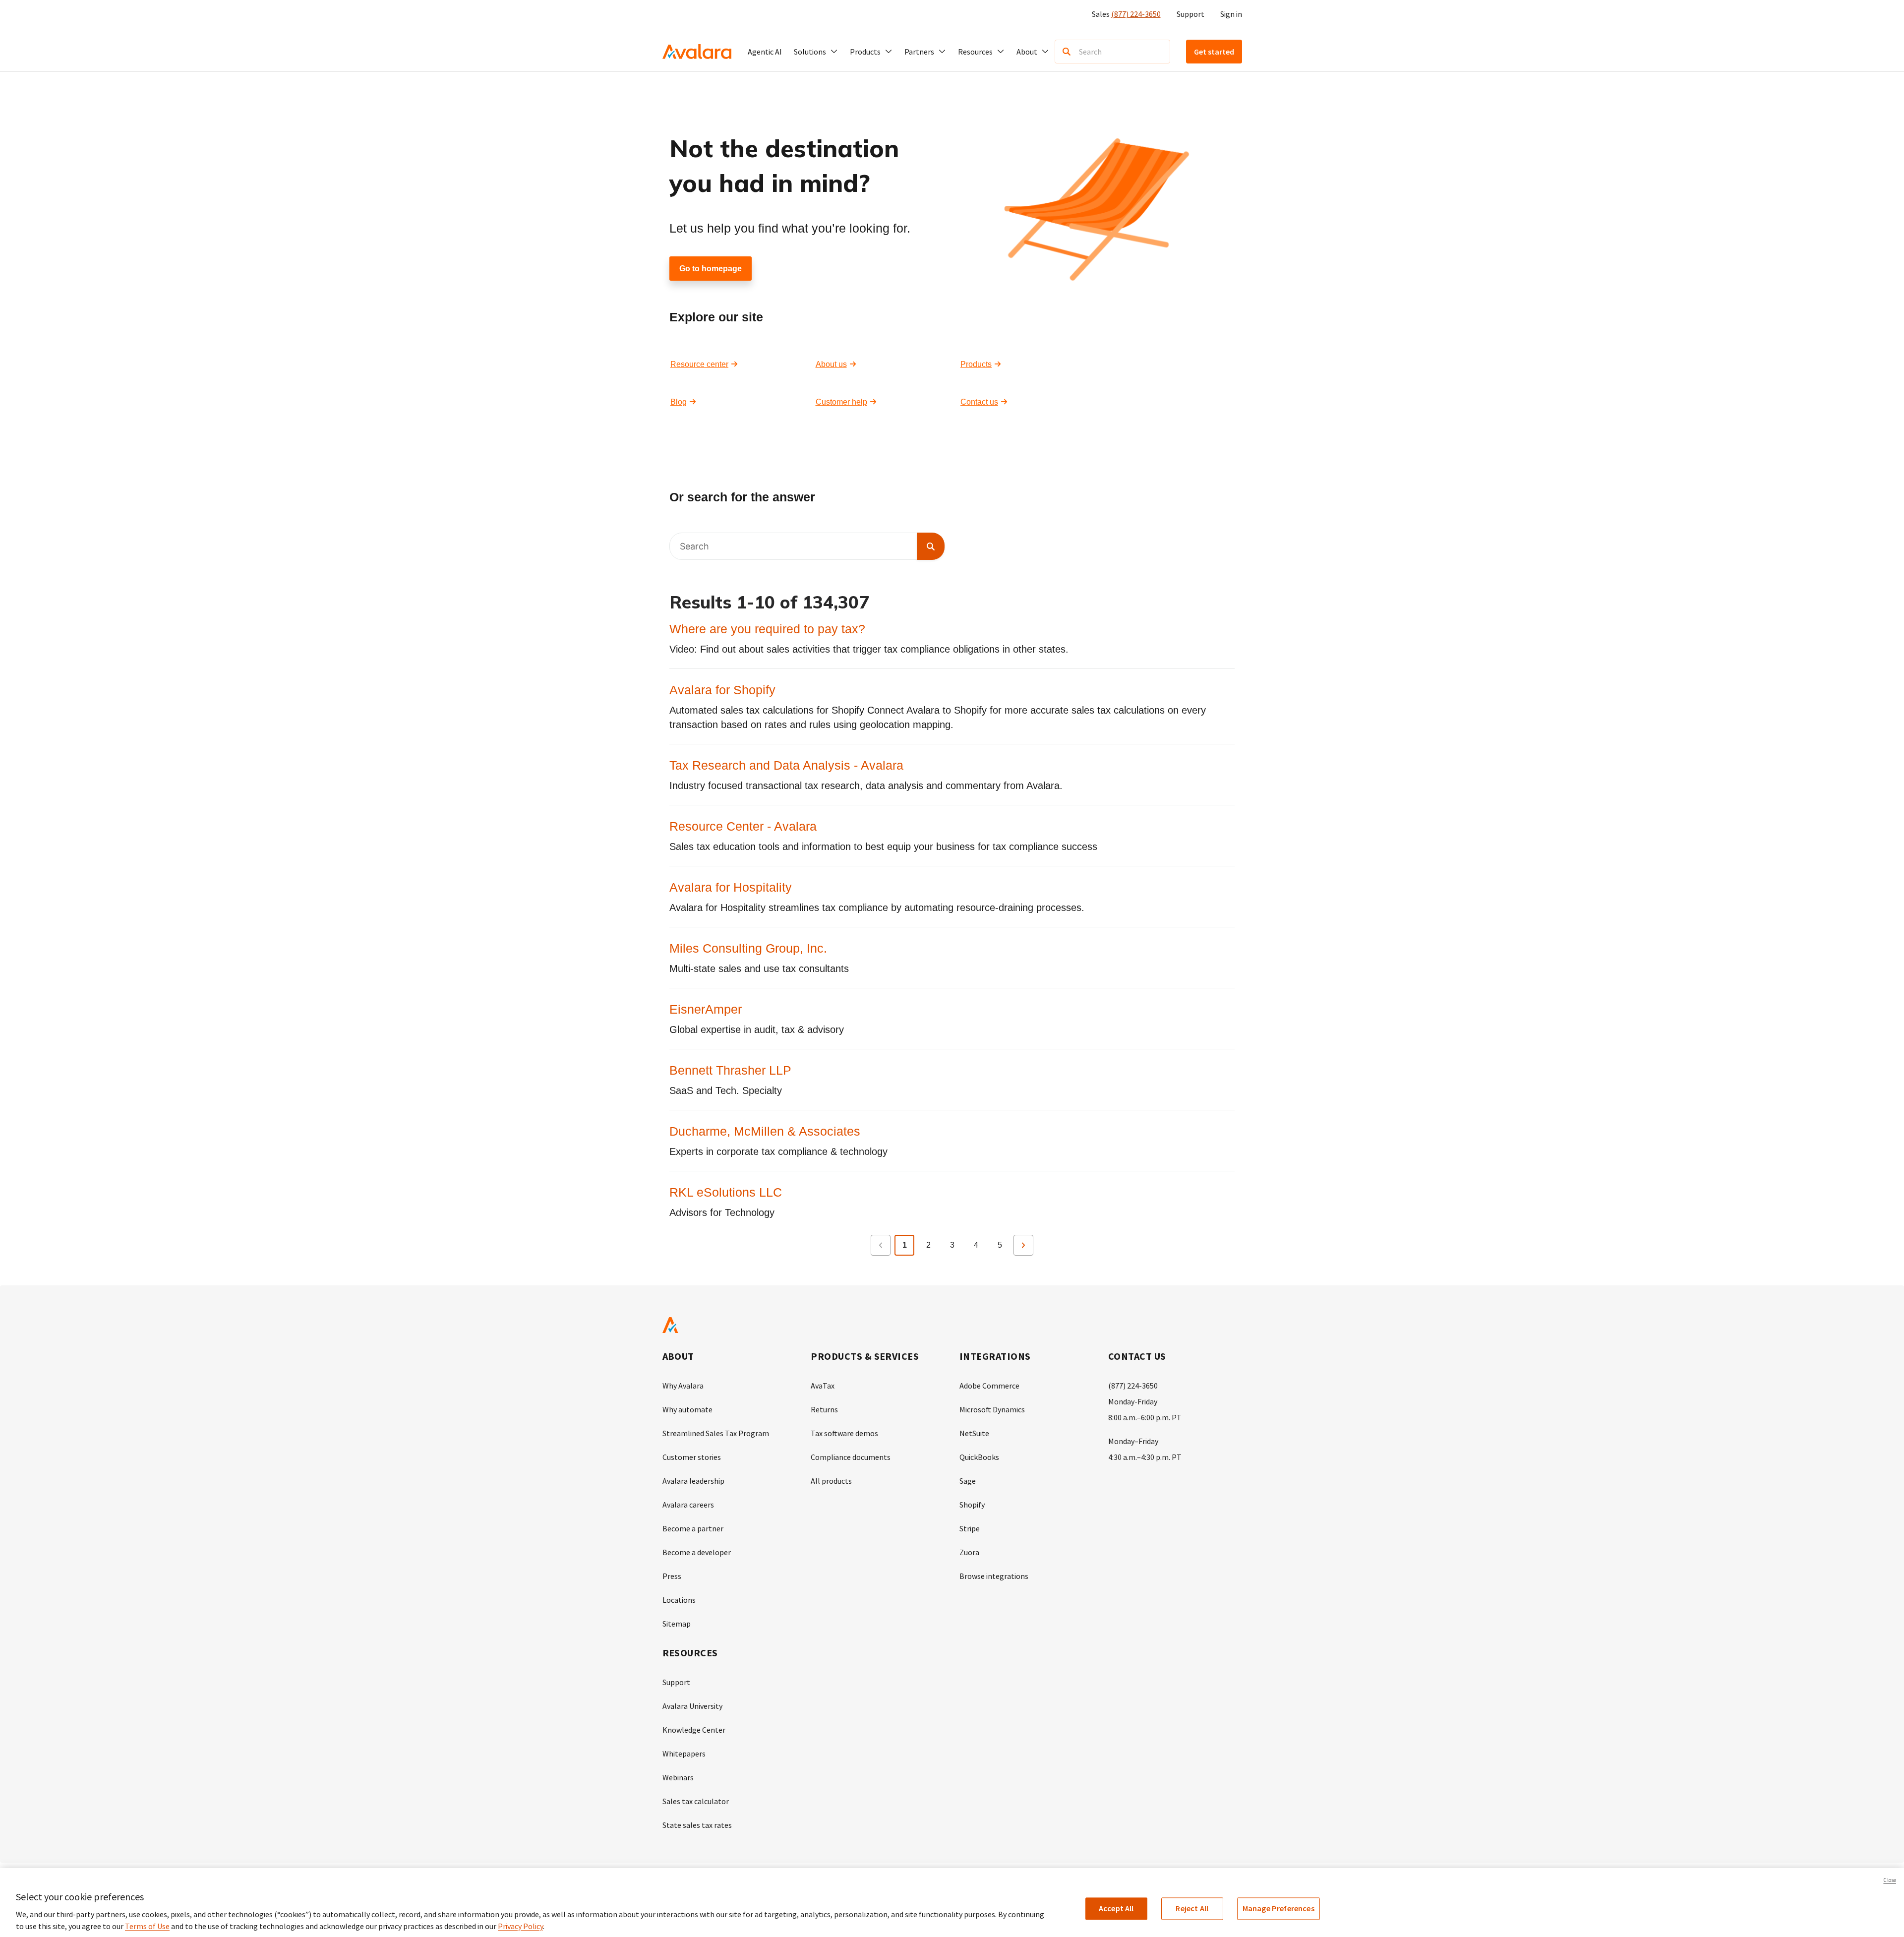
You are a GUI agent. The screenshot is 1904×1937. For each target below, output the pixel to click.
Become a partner (693, 1528)
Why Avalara (683, 1386)
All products (831, 1481)
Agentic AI (765, 52)
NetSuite (974, 1433)
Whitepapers (684, 1754)
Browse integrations (994, 1576)
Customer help (841, 402)
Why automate (687, 1409)
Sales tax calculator (696, 1801)
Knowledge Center (694, 1730)
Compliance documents (851, 1457)
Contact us (979, 402)
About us (831, 364)
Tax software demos (844, 1433)
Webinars (678, 1777)
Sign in (1231, 14)
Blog (679, 402)
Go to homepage (711, 269)
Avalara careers (688, 1505)
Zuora (969, 1552)
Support (1190, 14)
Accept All (1116, 1908)
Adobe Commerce (989, 1386)
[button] (816, 52)
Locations (679, 1600)
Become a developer (697, 1552)
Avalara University (692, 1706)
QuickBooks (979, 1457)
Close (1890, 1880)
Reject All (1192, 1908)
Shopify (972, 1505)
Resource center (699, 364)
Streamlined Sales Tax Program (716, 1433)
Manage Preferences (1279, 1908)
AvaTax (823, 1386)
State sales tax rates (697, 1825)
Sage (968, 1481)
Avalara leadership (693, 1481)
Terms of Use (147, 1926)
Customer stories (692, 1457)
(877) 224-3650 (1136, 14)
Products (976, 364)
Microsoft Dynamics (992, 1409)
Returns (824, 1409)
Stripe (970, 1528)
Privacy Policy (520, 1926)
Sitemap (677, 1624)
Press (672, 1576)
